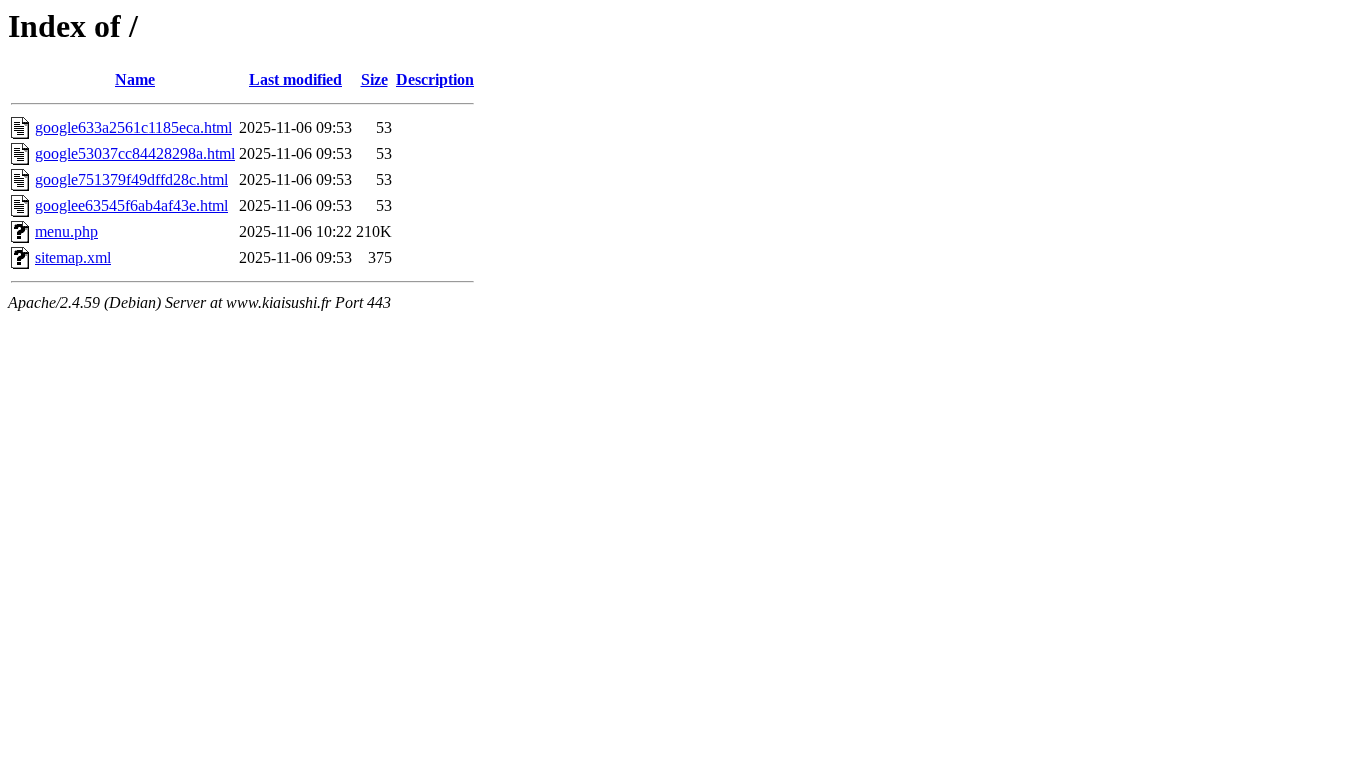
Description (435, 79)
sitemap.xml (73, 257)
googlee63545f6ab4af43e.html (131, 205)
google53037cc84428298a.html (135, 153)
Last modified (295, 79)
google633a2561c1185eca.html (133, 127)
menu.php (66, 231)
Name (135, 79)
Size (374, 79)
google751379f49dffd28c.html (131, 179)
